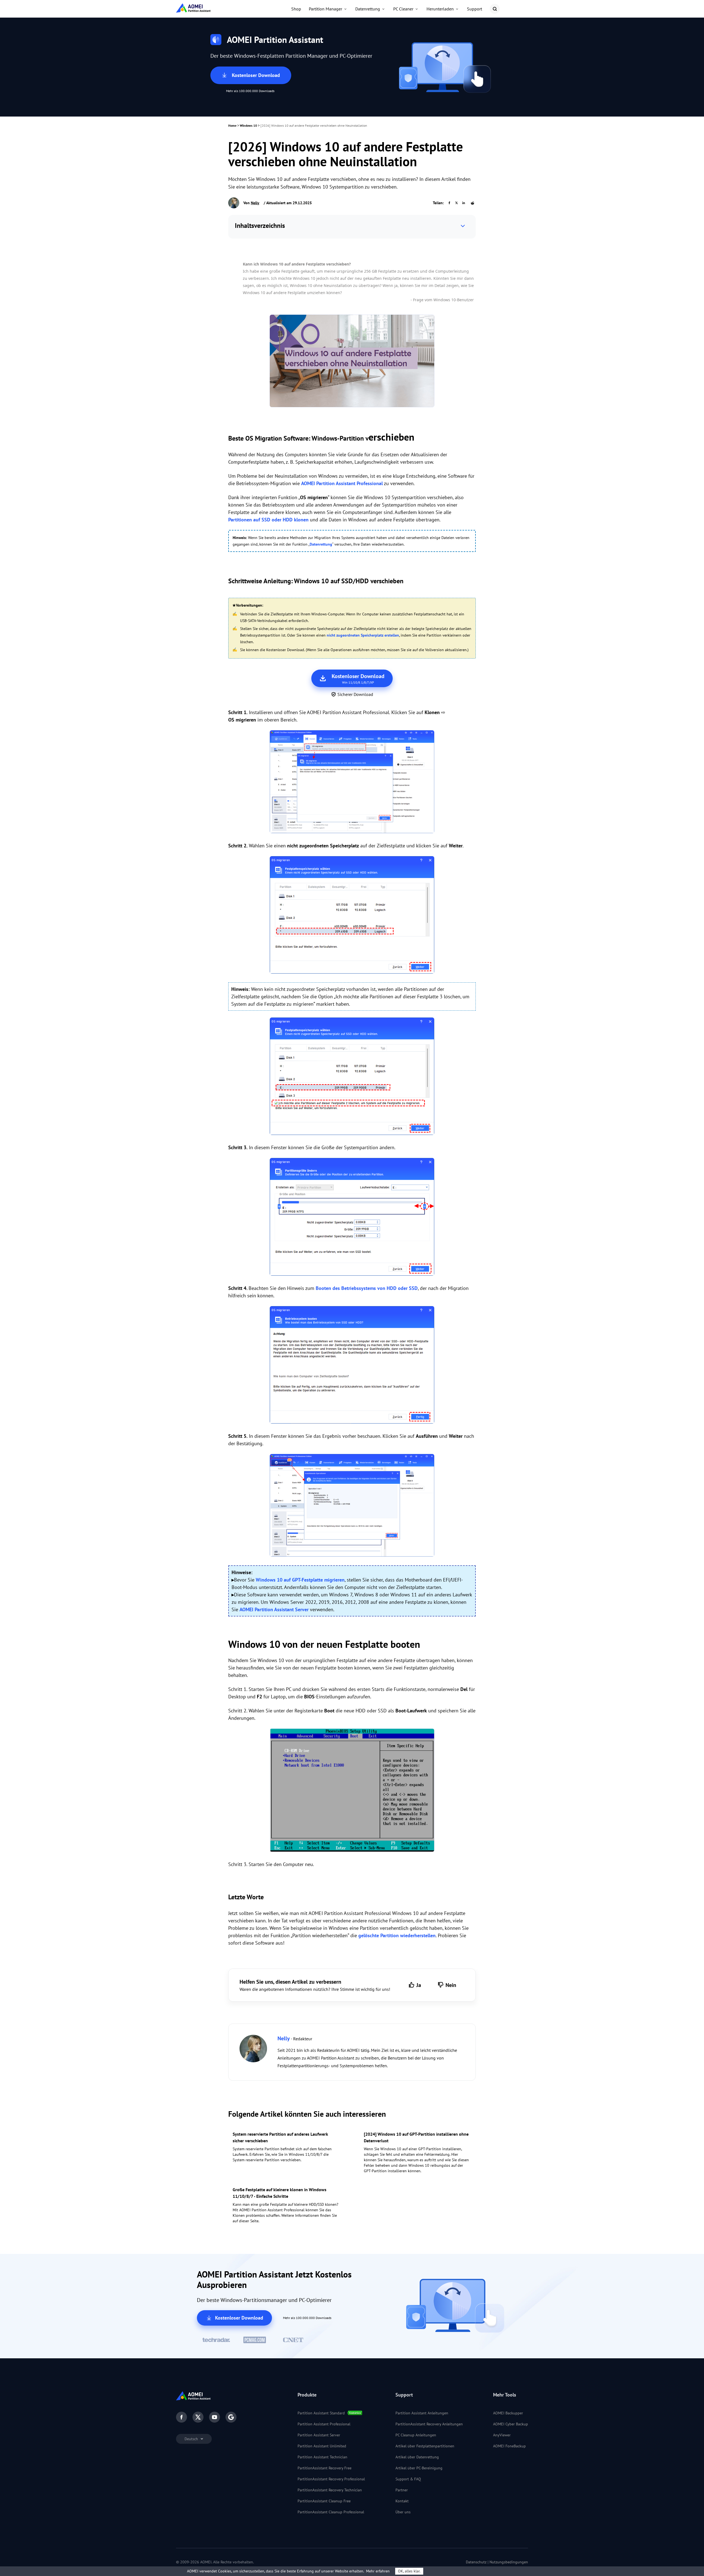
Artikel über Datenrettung (417, 2457)
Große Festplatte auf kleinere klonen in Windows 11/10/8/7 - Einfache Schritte (280, 2193)
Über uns (403, 2512)
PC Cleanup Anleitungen (416, 2435)
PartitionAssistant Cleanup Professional (331, 2512)
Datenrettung (321, 544)
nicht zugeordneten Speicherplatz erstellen (363, 635)
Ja (419, 1985)
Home (232, 125)
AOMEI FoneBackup (509, 2446)
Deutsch (192, 2439)
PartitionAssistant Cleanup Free (324, 2501)
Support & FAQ (408, 2479)
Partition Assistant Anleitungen (422, 2413)
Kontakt (402, 2501)
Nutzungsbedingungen (509, 2562)
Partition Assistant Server (319, 2435)
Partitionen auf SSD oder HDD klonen (268, 520)
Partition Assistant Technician (322, 2457)
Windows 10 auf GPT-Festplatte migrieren (300, 1580)
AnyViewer (502, 2435)
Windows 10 (248, 125)
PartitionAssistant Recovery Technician (330, 2490)
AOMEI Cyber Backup (511, 2424)
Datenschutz (476, 2562)
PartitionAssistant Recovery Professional (331, 2479)
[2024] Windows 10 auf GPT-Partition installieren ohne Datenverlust (416, 2137)
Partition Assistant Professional (324, 2424)
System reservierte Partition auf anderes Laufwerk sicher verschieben (280, 2137)
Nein (451, 1985)
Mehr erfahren (378, 2571)
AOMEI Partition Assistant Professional (342, 483)
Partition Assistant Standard (321, 2413)
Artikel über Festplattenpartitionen (425, 2446)
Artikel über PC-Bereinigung (419, 2468)
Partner (402, 2490)
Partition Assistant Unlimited (322, 2446)
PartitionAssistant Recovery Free (324, 2468)
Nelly (255, 203)
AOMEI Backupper (508, 2413)
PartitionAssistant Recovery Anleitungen (429, 2424)
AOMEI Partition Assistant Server (274, 1609)
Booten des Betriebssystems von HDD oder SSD (367, 1288)
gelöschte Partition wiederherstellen (397, 1935)
